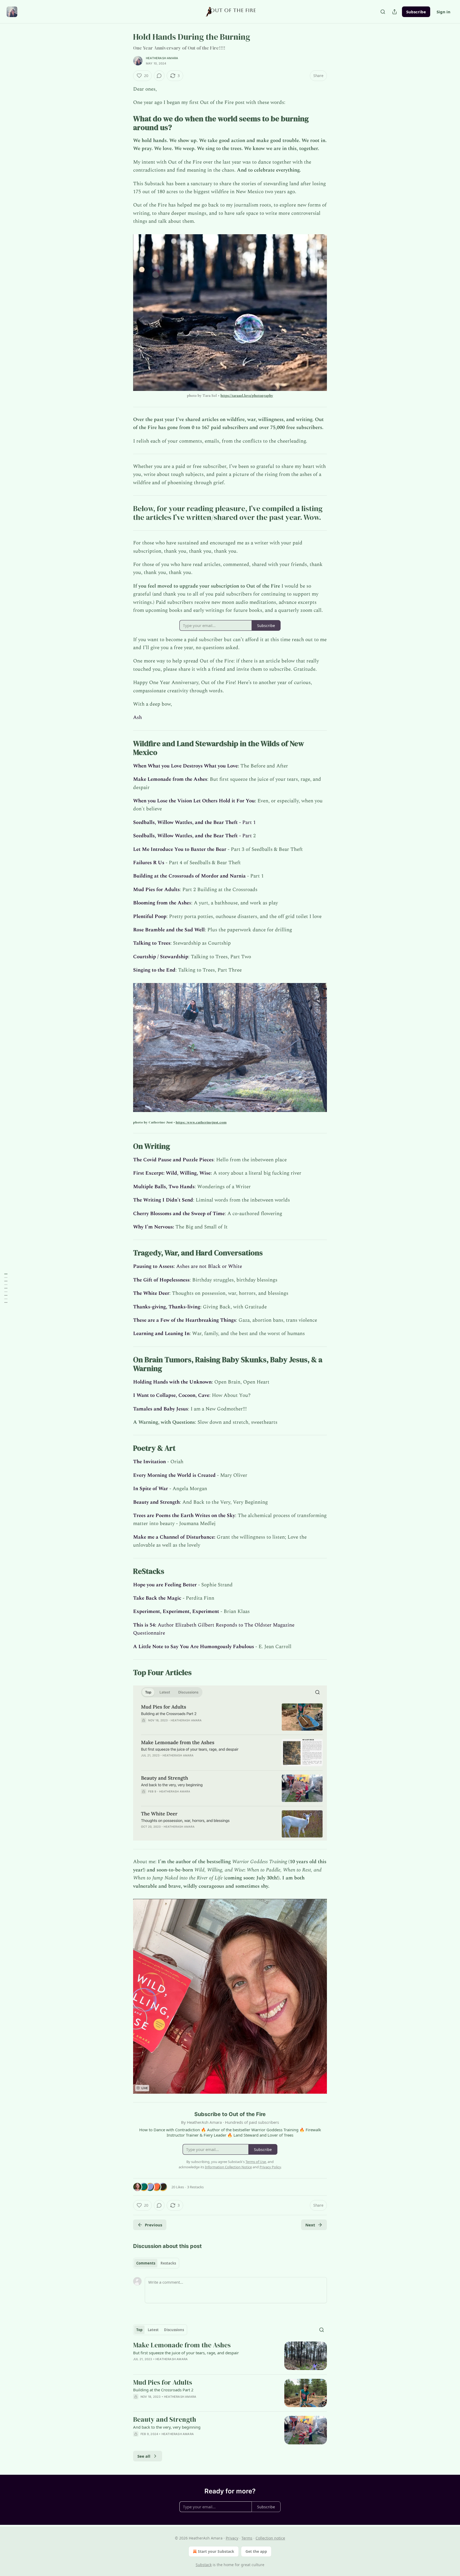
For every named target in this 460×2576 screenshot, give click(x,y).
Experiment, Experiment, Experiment (176, 1611)
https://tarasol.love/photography (247, 396)
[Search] (383, 12)
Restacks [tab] (168, 2263)
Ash (137, 717)
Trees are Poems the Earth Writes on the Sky (184, 1516)
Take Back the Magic (157, 1598)
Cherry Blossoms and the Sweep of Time (179, 1214)
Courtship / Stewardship (161, 957)
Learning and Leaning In (161, 1334)
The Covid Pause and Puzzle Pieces (173, 1160)
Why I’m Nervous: (154, 1227)
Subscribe (416, 12)
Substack (204, 2565)
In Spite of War (151, 1489)
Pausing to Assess (153, 1266)
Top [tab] (139, 2330)
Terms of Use (256, 2162)
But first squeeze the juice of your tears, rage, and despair (186, 2353)
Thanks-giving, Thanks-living (167, 1307)
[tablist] (156, 2263)
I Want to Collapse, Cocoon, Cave (171, 1395)
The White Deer (151, 1293)
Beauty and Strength (156, 1502)
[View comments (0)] (159, 76)
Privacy (232, 2538)
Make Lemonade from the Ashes (170, 779)
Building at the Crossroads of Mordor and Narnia (189, 876)
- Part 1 (247, 822)
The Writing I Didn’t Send (163, 1200)
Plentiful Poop (150, 917)
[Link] (126, 123)
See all (144, 2456)
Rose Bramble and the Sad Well (169, 930)
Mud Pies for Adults (156, 890)
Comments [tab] (146, 2263)
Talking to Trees (152, 943)
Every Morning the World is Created (174, 1475)
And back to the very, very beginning (167, 2427)
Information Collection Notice (228, 2167)
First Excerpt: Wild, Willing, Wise (172, 1173)
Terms (247, 2538)
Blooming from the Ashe (161, 903)
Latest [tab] (153, 2330)
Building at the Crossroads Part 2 (163, 2390)
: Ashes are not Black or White (208, 1266)
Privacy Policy (270, 2167)
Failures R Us (149, 863)
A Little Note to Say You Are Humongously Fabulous (194, 1647)
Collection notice (270, 2538)
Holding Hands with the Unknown (172, 1382)
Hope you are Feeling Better (165, 1585)
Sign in (443, 12)
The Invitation (149, 1462)
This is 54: (145, 1625)
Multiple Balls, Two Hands (164, 1187)
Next (310, 2225)
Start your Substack (216, 2551)
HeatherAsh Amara (162, 58)
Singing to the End (154, 970)
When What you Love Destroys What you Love (185, 766)
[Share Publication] (395, 12)
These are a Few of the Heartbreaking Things (184, 1320)
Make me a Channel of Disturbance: (174, 1537)
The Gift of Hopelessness (161, 1280)
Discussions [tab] (174, 2330)
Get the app (256, 2551)
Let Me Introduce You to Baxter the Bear (180, 849)
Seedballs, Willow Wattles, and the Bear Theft (185, 822)
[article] (230, 2356)
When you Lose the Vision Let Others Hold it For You (194, 801)
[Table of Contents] (6, 1288)
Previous (153, 2225)
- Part (245, 836)
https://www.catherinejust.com (201, 1122)
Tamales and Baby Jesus (161, 1409)
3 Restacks (195, 2187)
